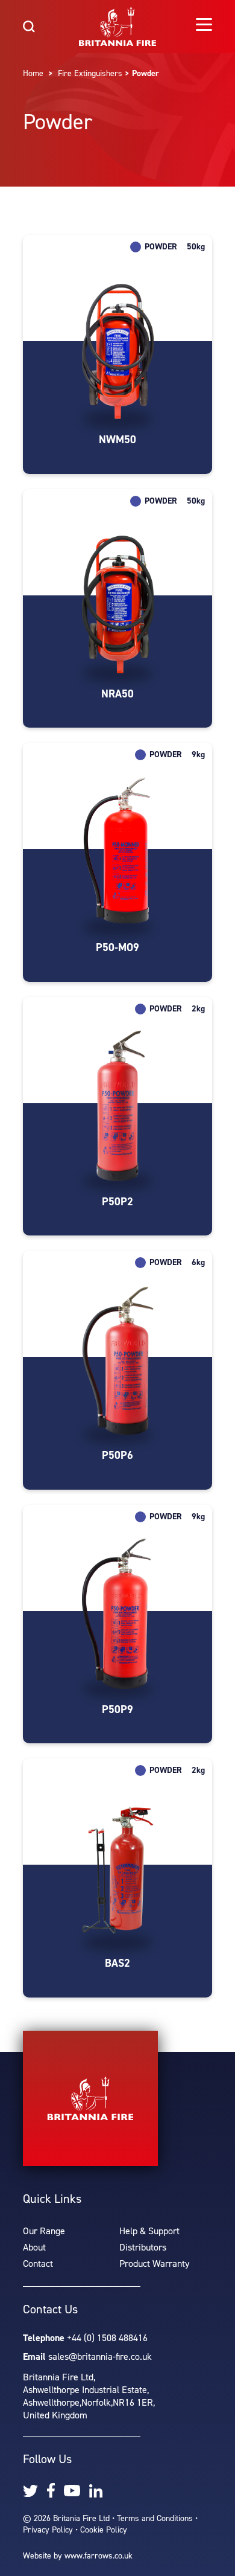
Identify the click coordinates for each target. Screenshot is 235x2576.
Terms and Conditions (155, 2518)
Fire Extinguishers (90, 73)
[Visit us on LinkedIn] (96, 2491)
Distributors (143, 2247)
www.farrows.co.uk (99, 2556)
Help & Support (149, 2231)
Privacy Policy (48, 2530)
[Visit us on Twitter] (30, 2491)
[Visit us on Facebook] (51, 2491)
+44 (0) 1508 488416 (107, 2338)
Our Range (44, 2231)
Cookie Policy (104, 2530)
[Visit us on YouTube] (72, 2491)
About (34, 2247)
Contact (38, 2264)
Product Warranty (154, 2264)
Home (33, 73)
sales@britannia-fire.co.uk (100, 2357)
